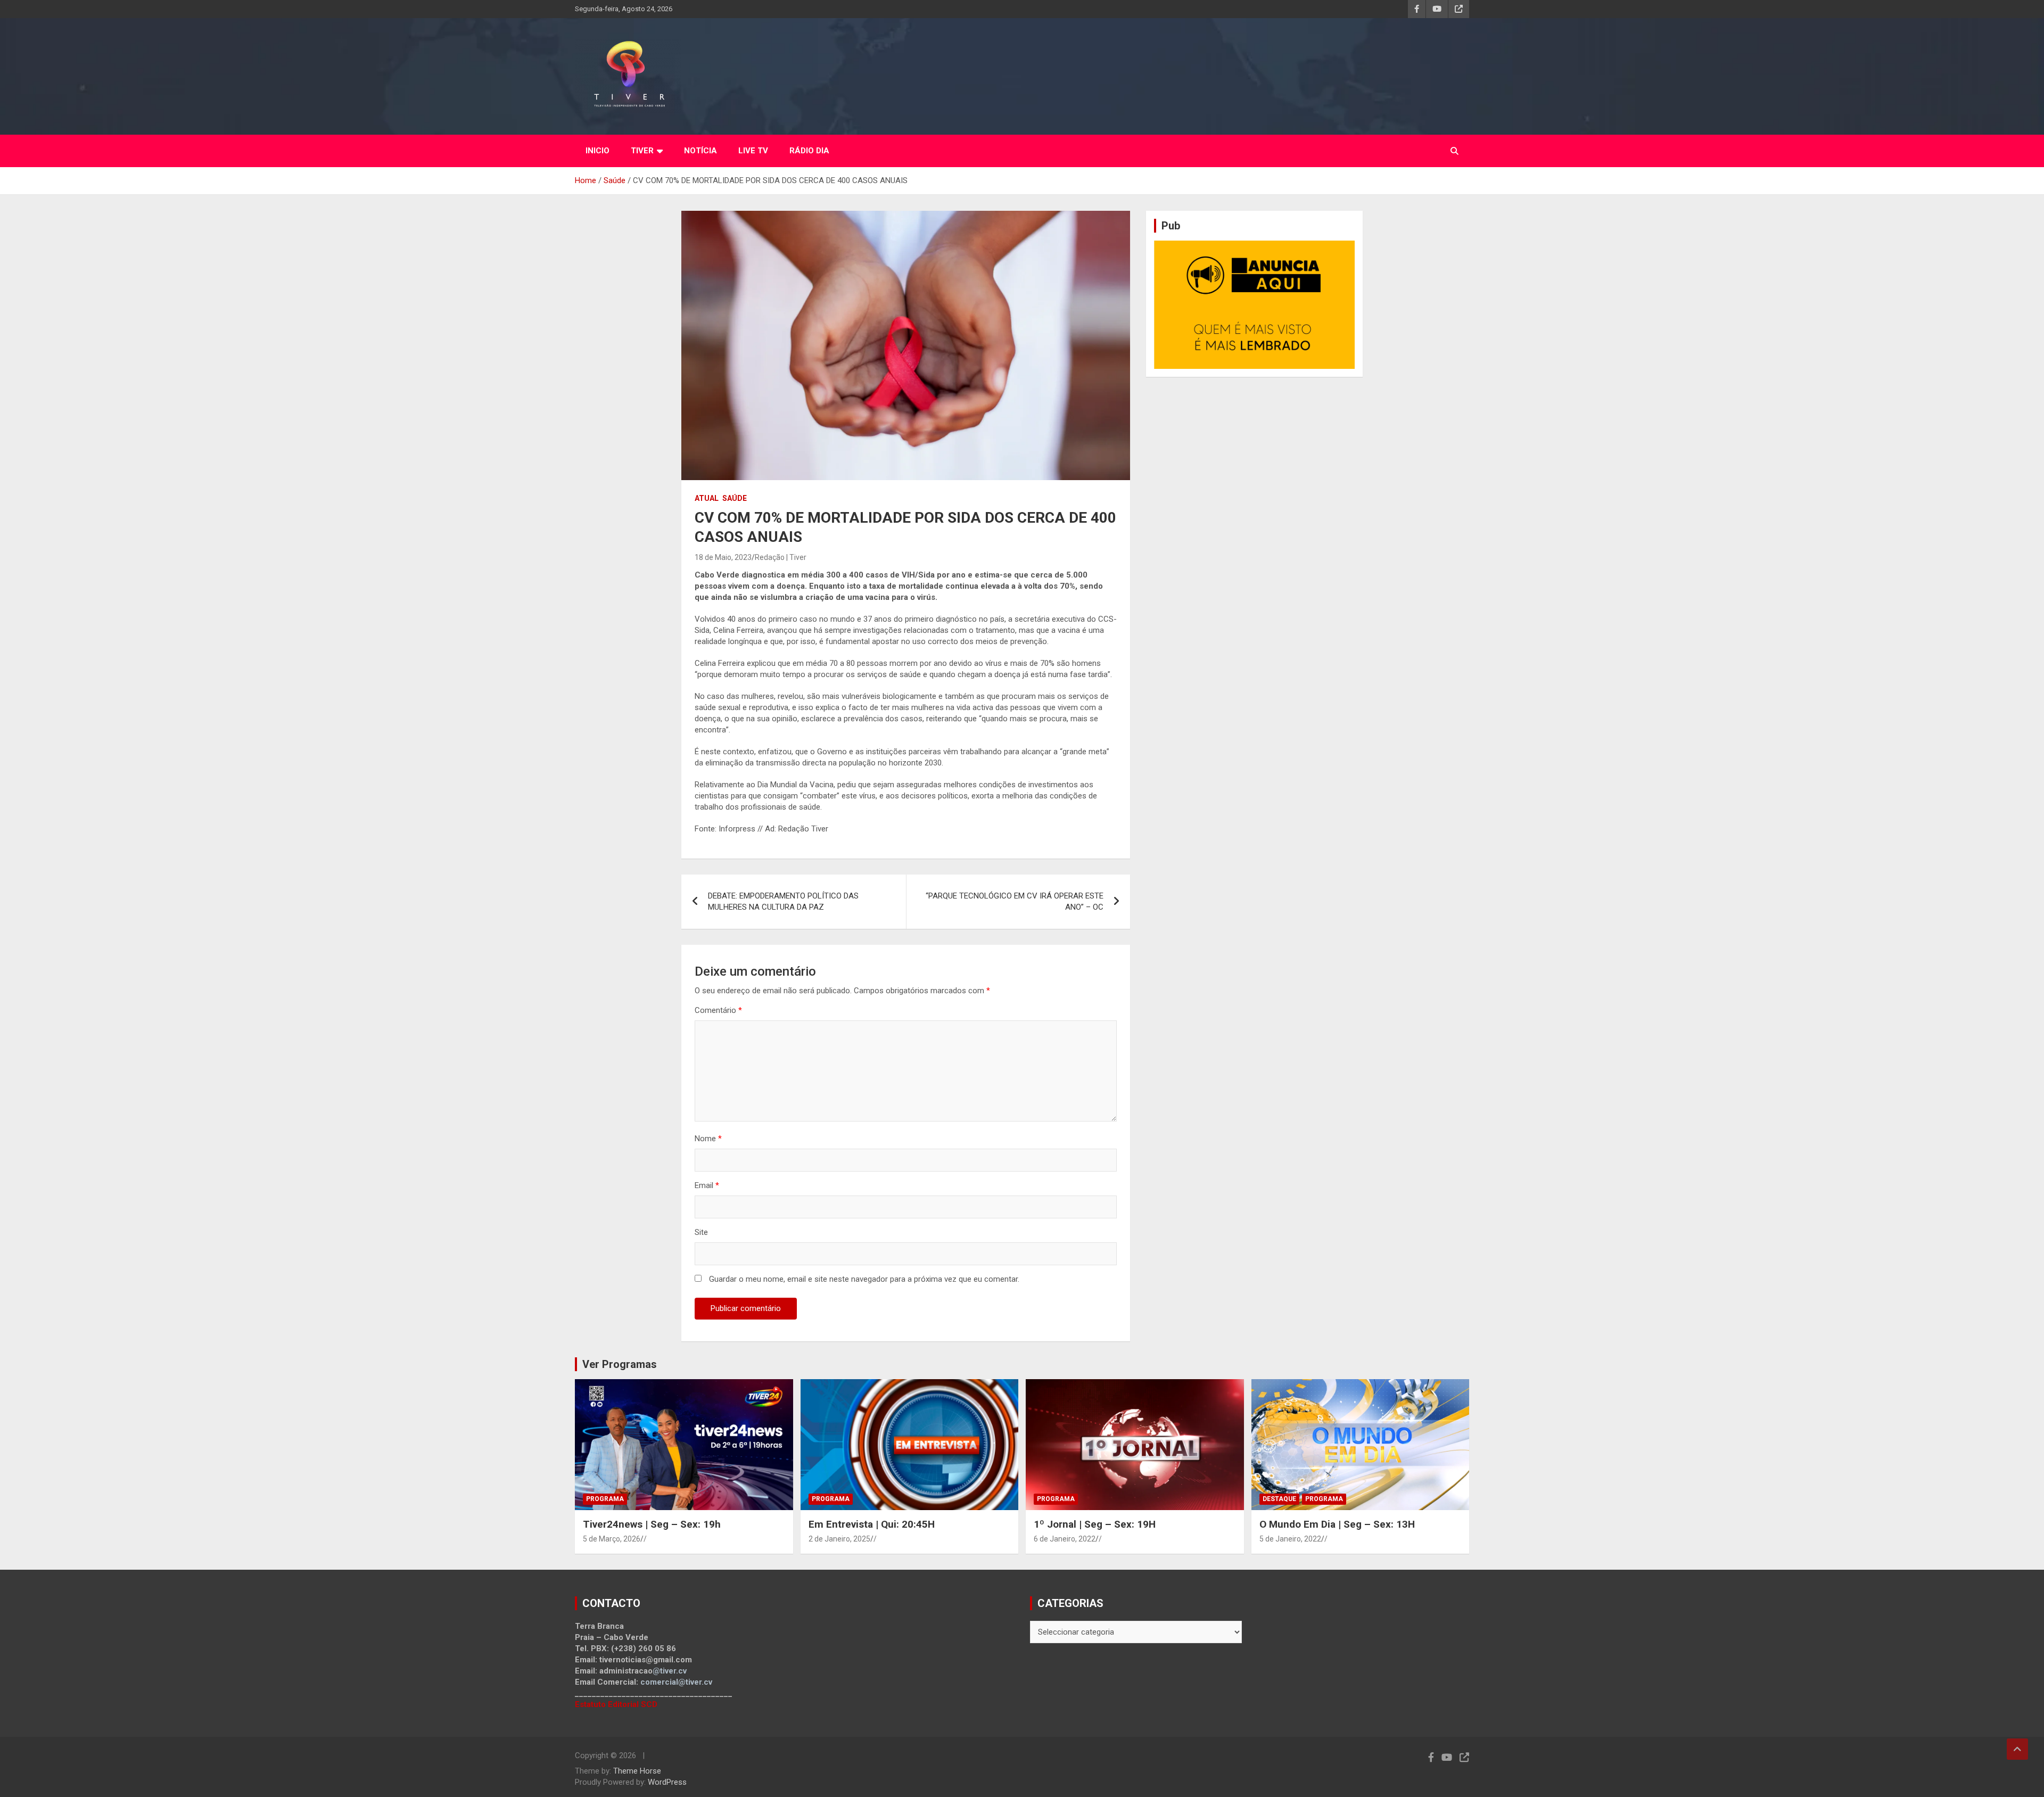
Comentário (718, 1010)
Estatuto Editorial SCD (616, 1704)
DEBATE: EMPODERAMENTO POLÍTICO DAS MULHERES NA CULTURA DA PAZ (783, 901)
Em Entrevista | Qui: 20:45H (872, 1524)
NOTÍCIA (700, 151)
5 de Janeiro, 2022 (1290, 1539)
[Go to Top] (2017, 1749)
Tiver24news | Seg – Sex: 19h (652, 1524)
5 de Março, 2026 (612, 1539)
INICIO (597, 151)
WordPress (667, 1782)
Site (701, 1232)
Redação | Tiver (781, 557)
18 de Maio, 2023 (723, 557)
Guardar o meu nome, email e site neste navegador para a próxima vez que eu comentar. (864, 1279)
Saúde (735, 498)
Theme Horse (637, 1771)
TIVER (642, 151)
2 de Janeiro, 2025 (839, 1539)
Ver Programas (620, 1364)
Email (707, 1185)
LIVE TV (753, 151)
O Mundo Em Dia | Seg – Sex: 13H (1337, 1524)
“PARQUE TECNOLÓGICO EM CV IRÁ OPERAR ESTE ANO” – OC (1015, 901)
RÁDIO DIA (809, 151)
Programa (605, 1499)
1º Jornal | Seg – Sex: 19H (1095, 1524)
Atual (707, 498)
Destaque (1279, 1499)
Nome (708, 1139)
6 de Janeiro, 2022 (1065, 1539)
